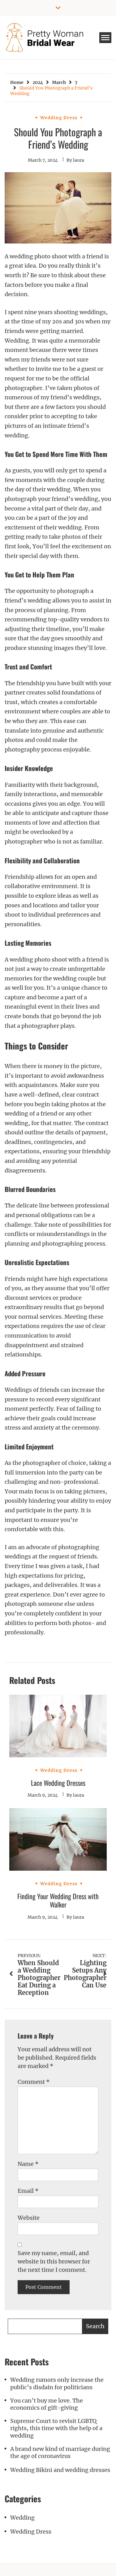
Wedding (22, 2518)
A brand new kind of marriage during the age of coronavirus (60, 2452)
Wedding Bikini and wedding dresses (60, 2470)
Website (29, 2218)
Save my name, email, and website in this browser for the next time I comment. (54, 2261)
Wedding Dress (59, 118)
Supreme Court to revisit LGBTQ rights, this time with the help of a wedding (56, 2428)
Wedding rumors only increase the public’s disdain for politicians (57, 2383)
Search (95, 2326)
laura (79, 160)
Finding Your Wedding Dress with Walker (58, 1900)
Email (28, 2191)
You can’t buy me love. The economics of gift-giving (47, 2404)
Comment (34, 2082)
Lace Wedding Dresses (58, 1783)
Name (28, 2164)
